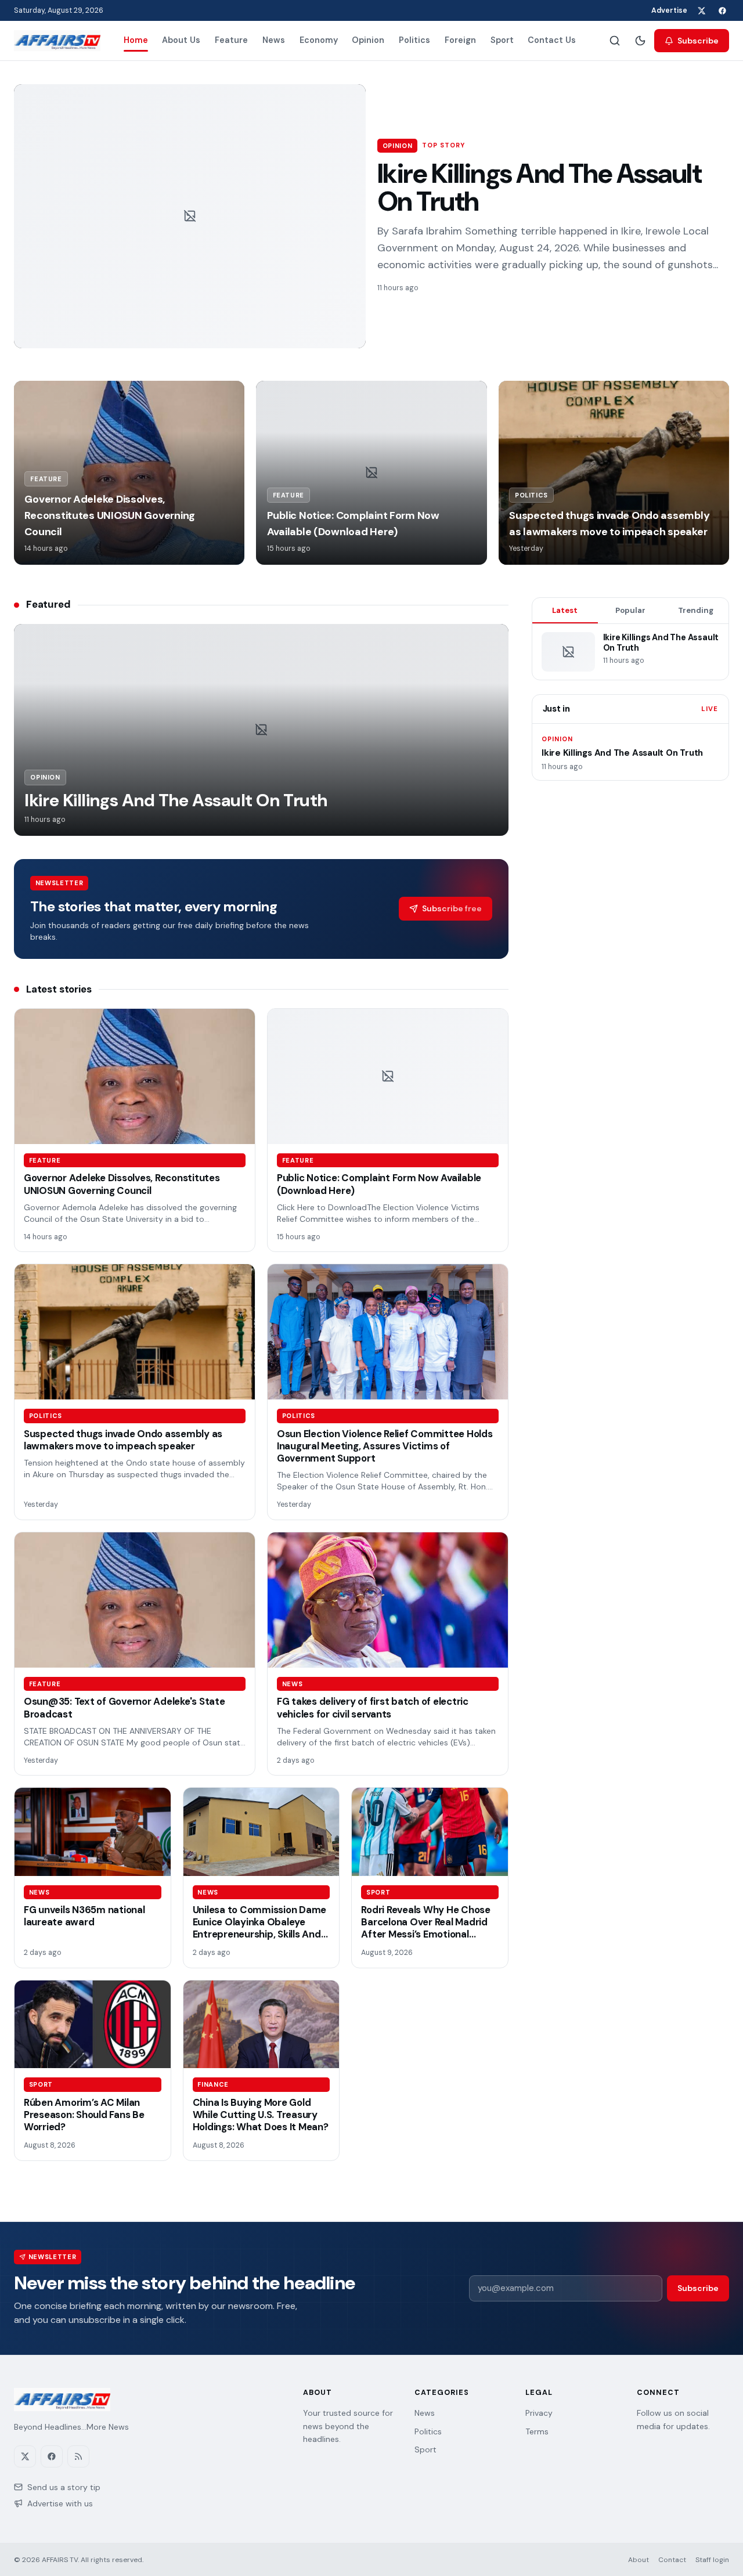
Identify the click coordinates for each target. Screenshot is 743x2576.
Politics (414, 40)
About (639, 2560)
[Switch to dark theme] (640, 41)
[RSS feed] (78, 2456)
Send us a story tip (64, 2487)
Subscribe (698, 41)
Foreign (460, 40)
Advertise (669, 10)
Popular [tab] (630, 610)
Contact (672, 2560)
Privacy (539, 2413)
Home (136, 40)
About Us (181, 40)
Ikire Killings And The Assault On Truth (539, 187)
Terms (537, 2431)
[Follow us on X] (701, 10)
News (274, 40)
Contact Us (552, 40)
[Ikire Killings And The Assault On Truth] (190, 216)
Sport (502, 40)
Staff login (712, 2560)
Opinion (368, 40)
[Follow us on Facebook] (722, 10)
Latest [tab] (565, 610)
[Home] (57, 41)
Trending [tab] (696, 610)
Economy (319, 40)
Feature (231, 40)
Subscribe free (452, 908)
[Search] (615, 41)
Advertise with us (60, 2503)
